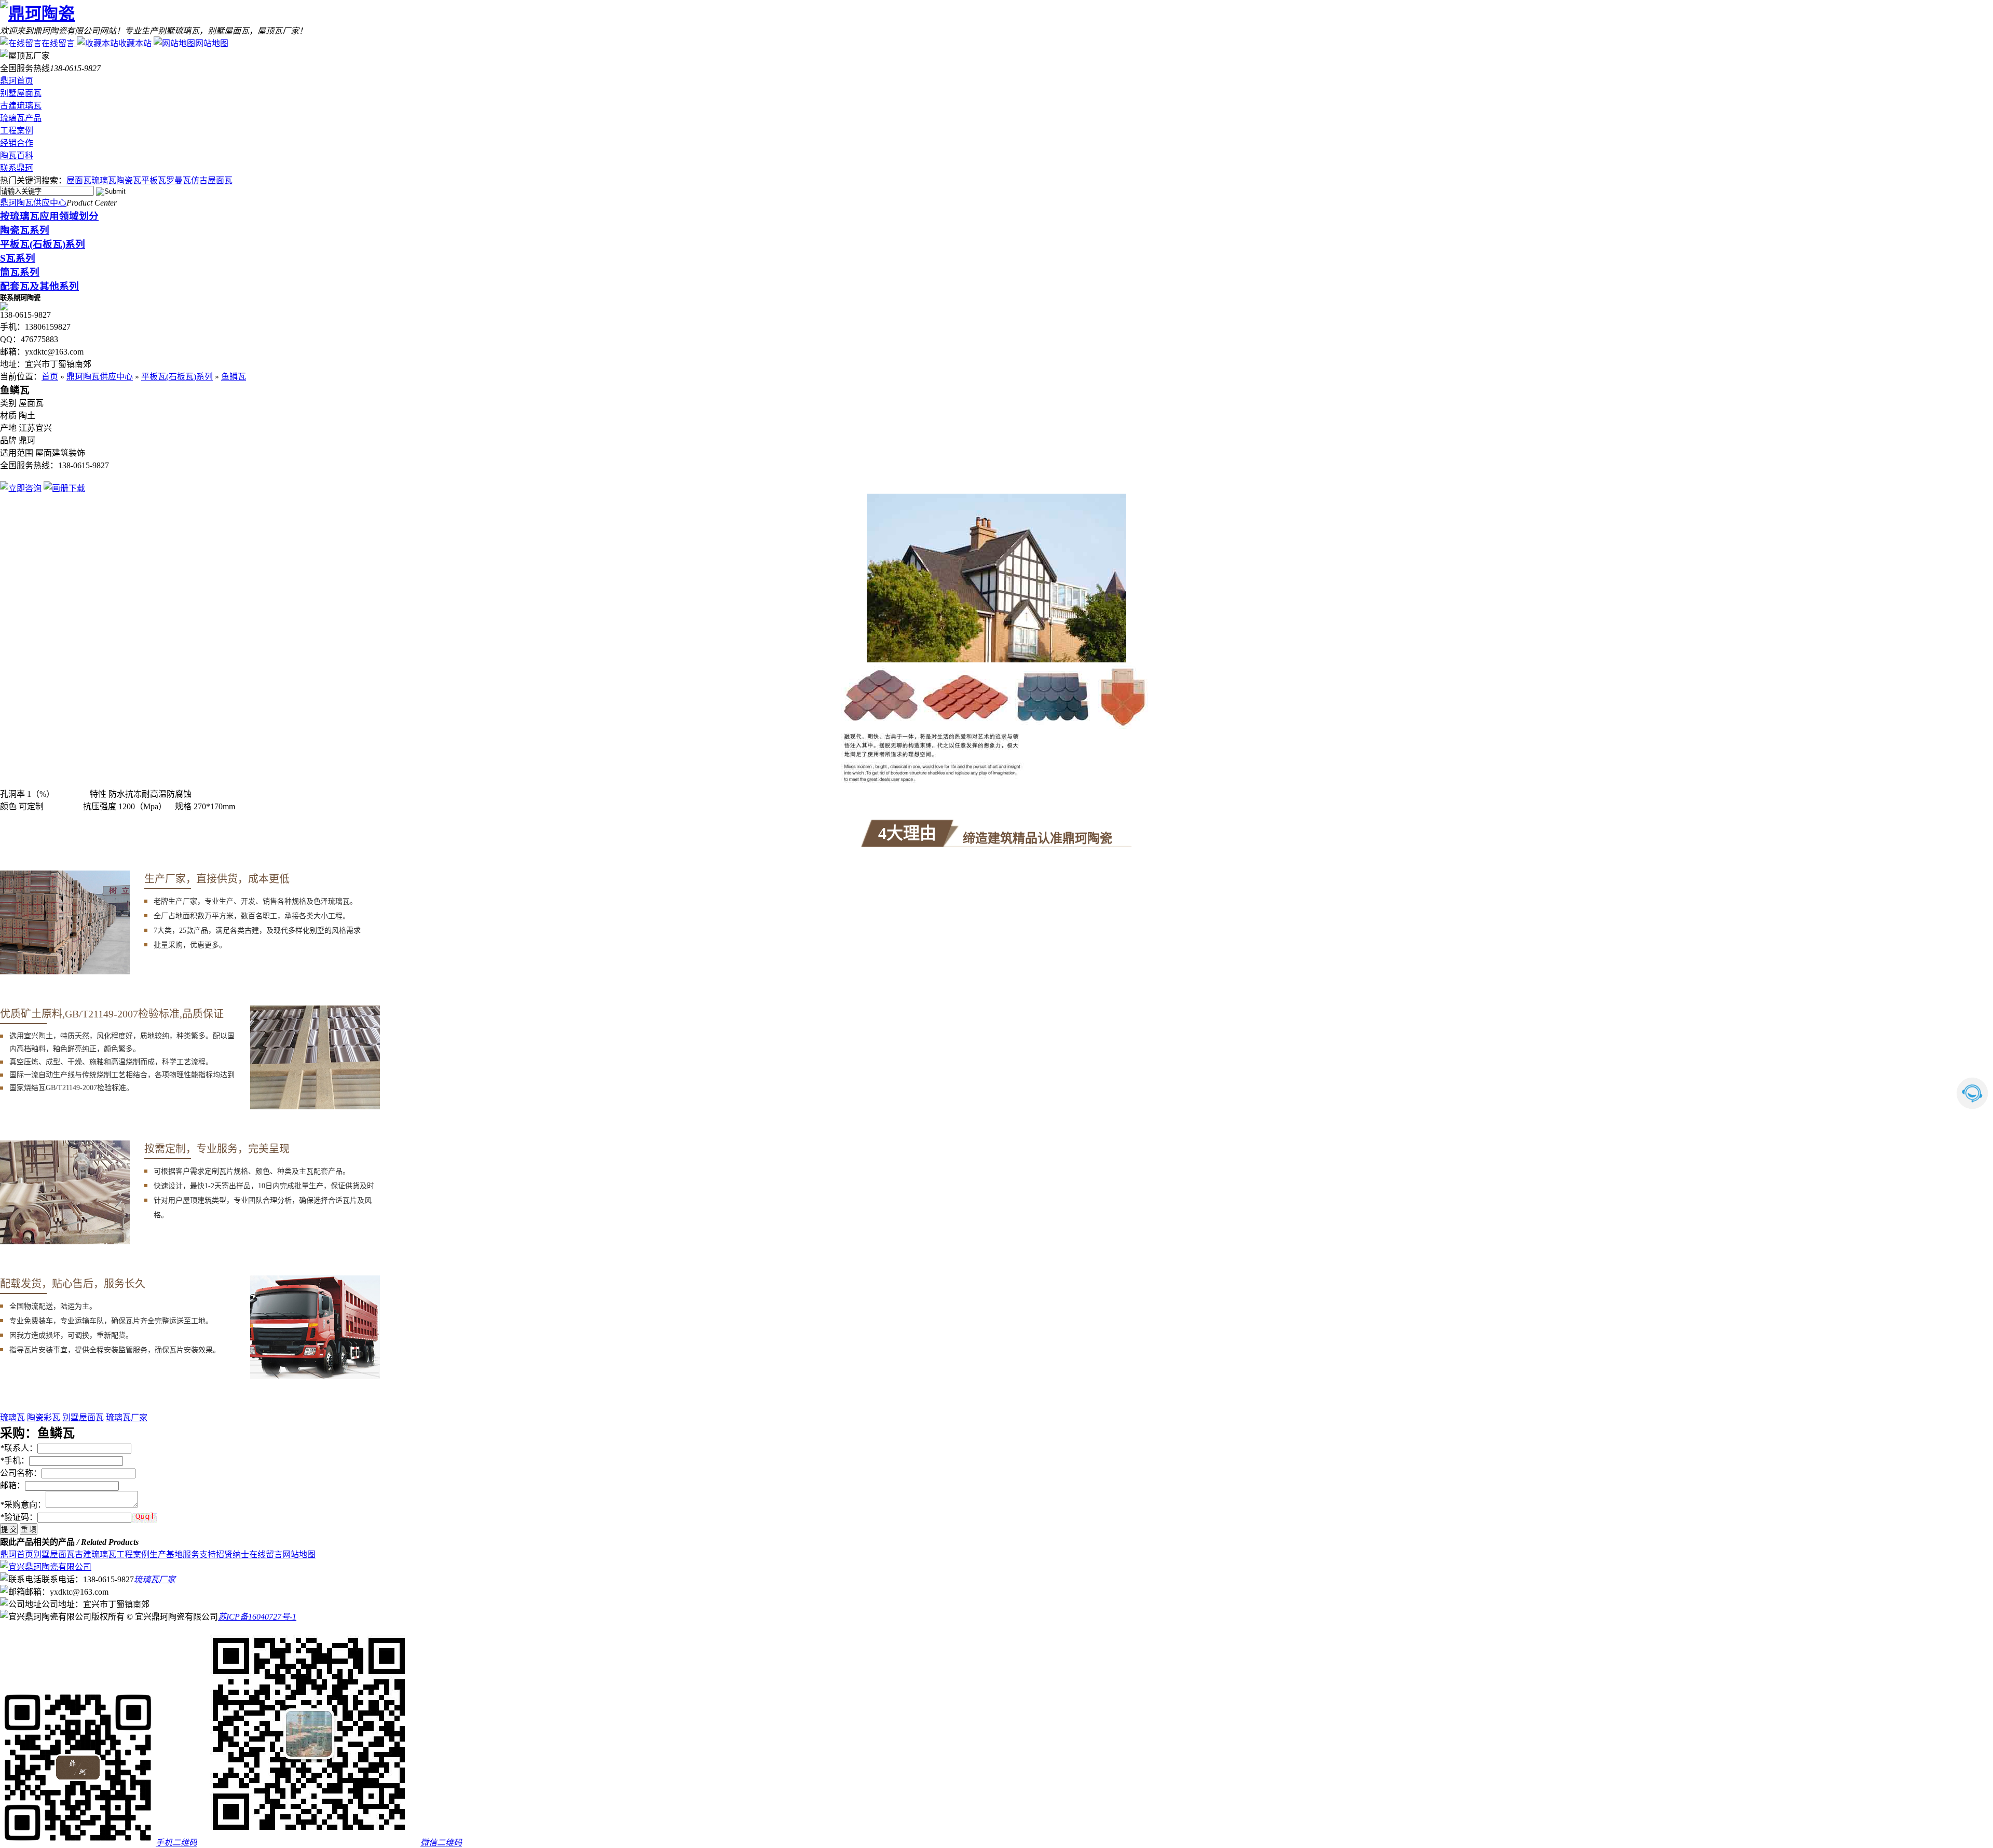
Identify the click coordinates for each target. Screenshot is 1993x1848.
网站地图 (212, 43)
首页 (50, 377)
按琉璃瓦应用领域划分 (49, 216)
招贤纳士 (233, 1554)
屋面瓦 (79, 180)
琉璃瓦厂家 (127, 1417)
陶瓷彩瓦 (44, 1417)
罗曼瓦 (179, 180)
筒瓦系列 (20, 272)
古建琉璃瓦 (21, 106)
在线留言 (58, 43)
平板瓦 (154, 180)
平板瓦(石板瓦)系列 (43, 244)
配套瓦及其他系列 (39, 286)
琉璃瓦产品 (21, 118)
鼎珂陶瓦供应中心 (33, 203)
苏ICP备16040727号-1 (257, 1617)
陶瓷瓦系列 (25, 230)
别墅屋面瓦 (21, 93)
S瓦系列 (18, 258)
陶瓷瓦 (129, 180)
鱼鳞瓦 (234, 377)
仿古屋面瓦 (212, 180)
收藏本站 (135, 43)
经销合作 (17, 143)
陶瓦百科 (17, 155)
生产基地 (166, 1554)
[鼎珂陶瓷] (37, 13)
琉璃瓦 (104, 180)
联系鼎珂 (17, 168)
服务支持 (199, 1554)
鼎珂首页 (17, 81)
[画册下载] (64, 488)
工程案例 (17, 131)
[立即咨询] (21, 488)
